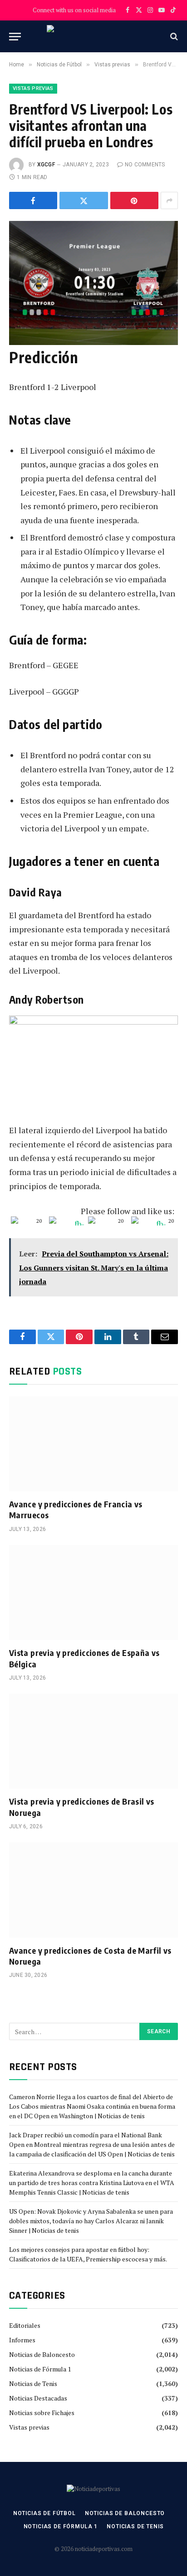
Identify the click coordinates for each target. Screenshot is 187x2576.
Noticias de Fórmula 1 (40, 2369)
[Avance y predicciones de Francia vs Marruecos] (93, 1444)
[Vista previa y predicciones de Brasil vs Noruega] (93, 1741)
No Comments (145, 165)
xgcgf (46, 165)
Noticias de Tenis (33, 2383)
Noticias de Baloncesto (42, 2354)
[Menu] (15, 37)
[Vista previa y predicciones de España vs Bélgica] (93, 1593)
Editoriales (25, 2325)
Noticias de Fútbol (44, 2513)
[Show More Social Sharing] (169, 200)
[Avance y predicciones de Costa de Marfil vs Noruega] (93, 1890)
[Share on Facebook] (33, 200)
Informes (22, 2340)
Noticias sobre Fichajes (42, 2413)
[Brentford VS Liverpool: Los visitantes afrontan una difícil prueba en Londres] (93, 276)
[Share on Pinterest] (134, 200)
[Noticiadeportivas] (94, 36)
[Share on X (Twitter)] (84, 200)
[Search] (173, 37)
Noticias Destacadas (38, 2398)
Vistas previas (33, 88)
